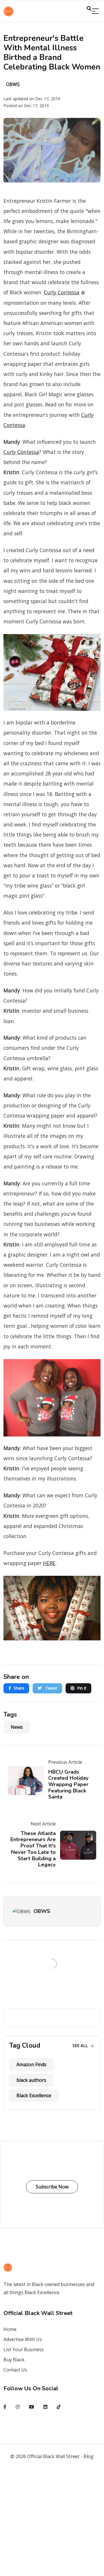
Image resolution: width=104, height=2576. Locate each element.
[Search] (95, 11)
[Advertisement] (52, 2522)
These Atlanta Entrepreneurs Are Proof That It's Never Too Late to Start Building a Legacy (33, 1849)
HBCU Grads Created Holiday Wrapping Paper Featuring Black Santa (68, 1784)
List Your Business (24, 2349)
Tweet (51, 1688)
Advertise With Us (23, 2339)
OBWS (42, 1911)
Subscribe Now (52, 2187)
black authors (31, 2080)
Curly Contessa (62, 292)
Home (10, 2329)
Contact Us (15, 2370)
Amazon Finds (31, 2064)
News (17, 1727)
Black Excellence (34, 2095)
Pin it (82, 1688)
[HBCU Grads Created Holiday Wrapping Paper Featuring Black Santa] (28, 1781)
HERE (49, 1563)
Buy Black (14, 2360)
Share (19, 1688)
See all (81, 2045)
